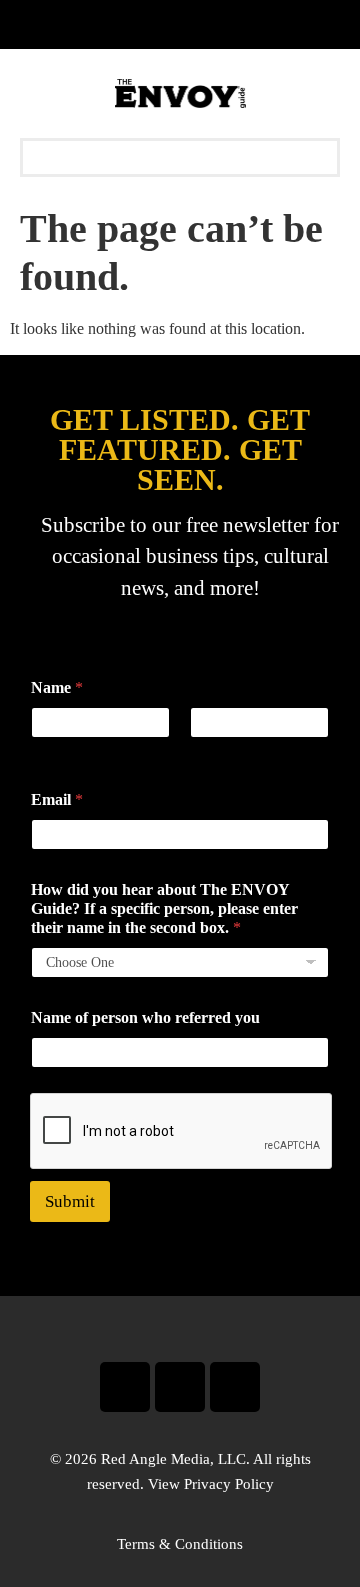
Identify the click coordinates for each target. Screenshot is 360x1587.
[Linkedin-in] (235, 1387)
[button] (180, 157)
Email (57, 799)
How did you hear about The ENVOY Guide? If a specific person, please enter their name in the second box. (164, 908)
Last (202, 751)
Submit (70, 1201)
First (44, 751)
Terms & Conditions (180, 1544)
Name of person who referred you (145, 1017)
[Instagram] (180, 1387)
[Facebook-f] (125, 1387)
